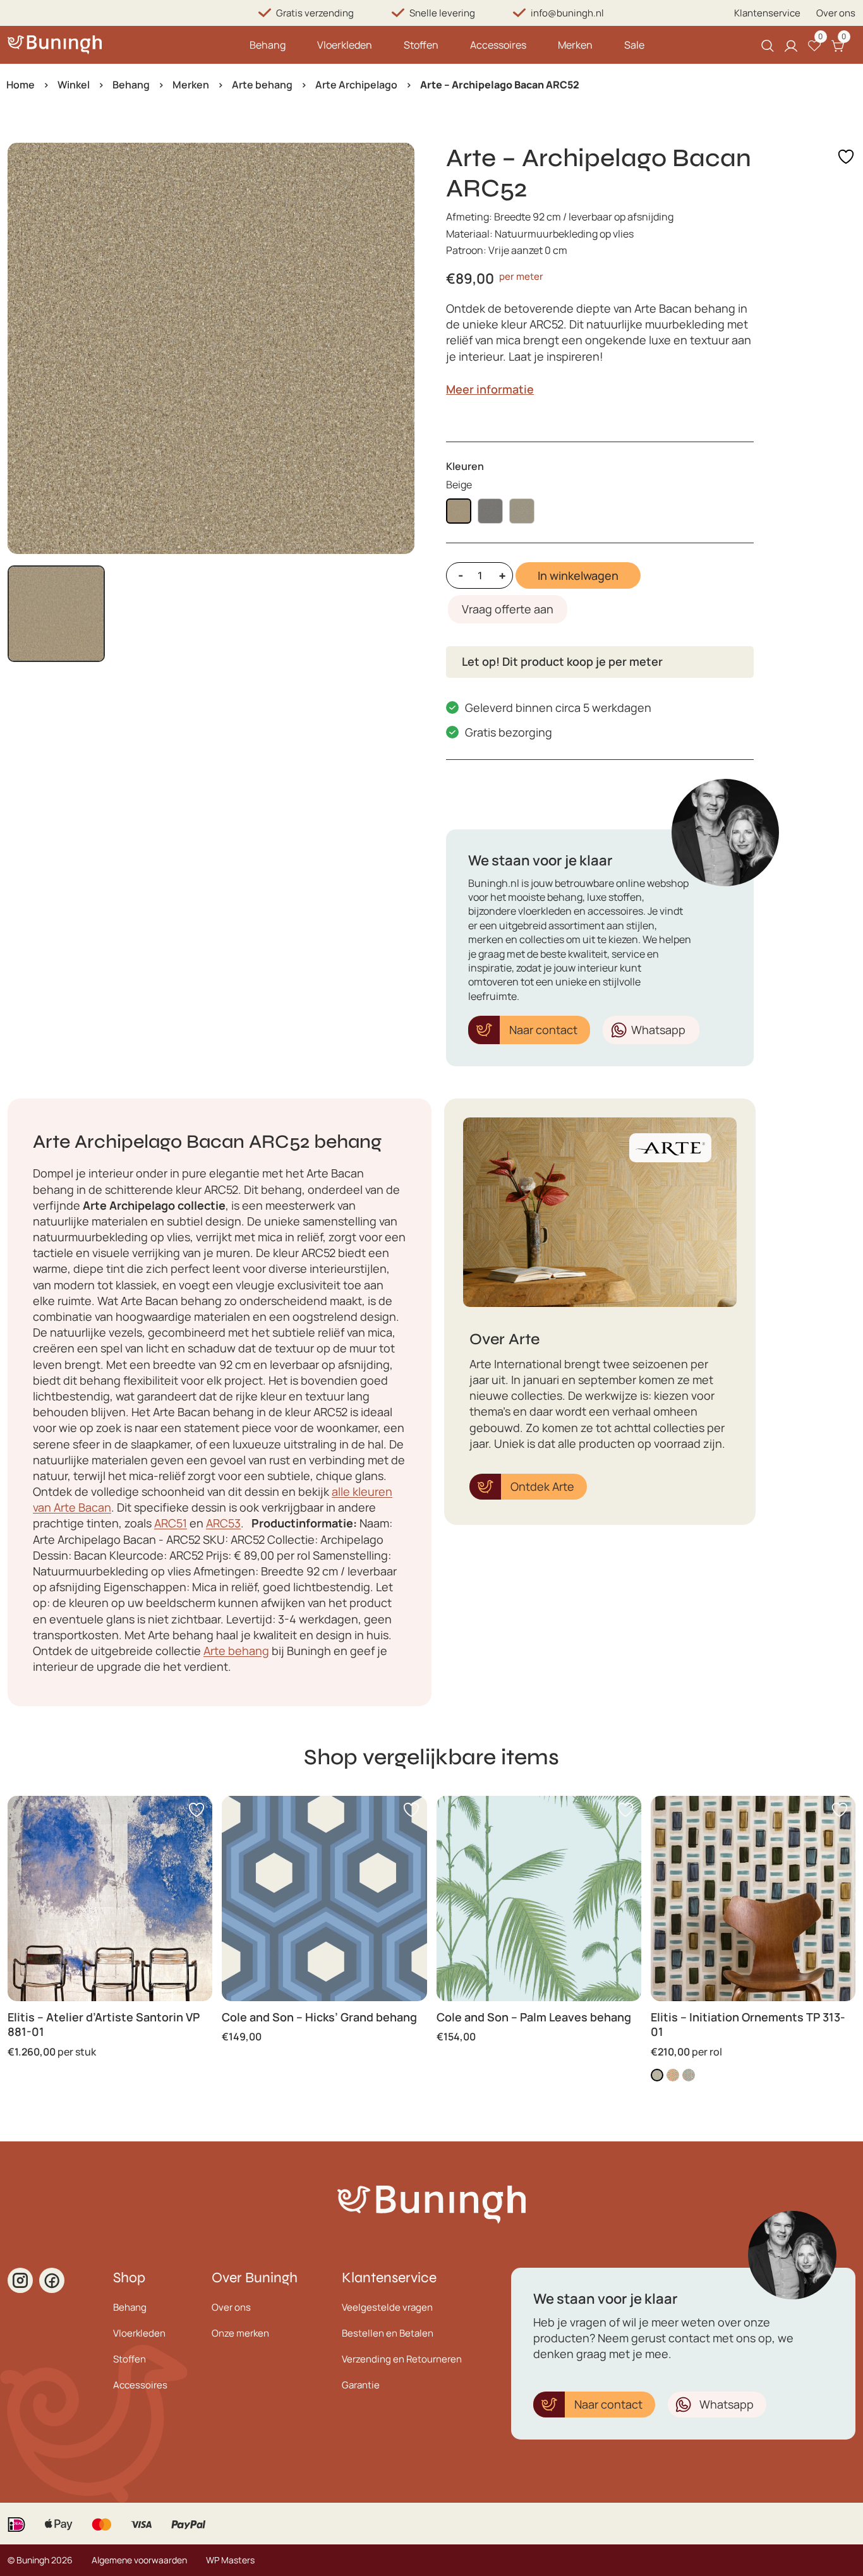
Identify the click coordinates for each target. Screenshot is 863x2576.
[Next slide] (394, 348)
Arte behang (262, 85)
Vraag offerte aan (508, 609)
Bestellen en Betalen (388, 2333)
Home (21, 85)
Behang (268, 45)
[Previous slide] (28, 348)
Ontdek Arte (542, 1486)
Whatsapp (658, 1030)
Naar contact (543, 1030)
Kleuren (465, 466)
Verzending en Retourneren (402, 2359)
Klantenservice (767, 13)
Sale (634, 45)
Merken (575, 45)
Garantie (361, 2385)
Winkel (74, 85)
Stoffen (421, 45)
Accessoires (498, 45)
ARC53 (223, 1523)
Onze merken (240, 2333)
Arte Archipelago (356, 85)
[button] (56, 614)
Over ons (836, 13)
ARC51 (171, 1523)
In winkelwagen (578, 575)
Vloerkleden (345, 45)
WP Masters (230, 2560)
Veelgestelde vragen (387, 2307)
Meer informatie (490, 389)
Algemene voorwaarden (139, 2560)
